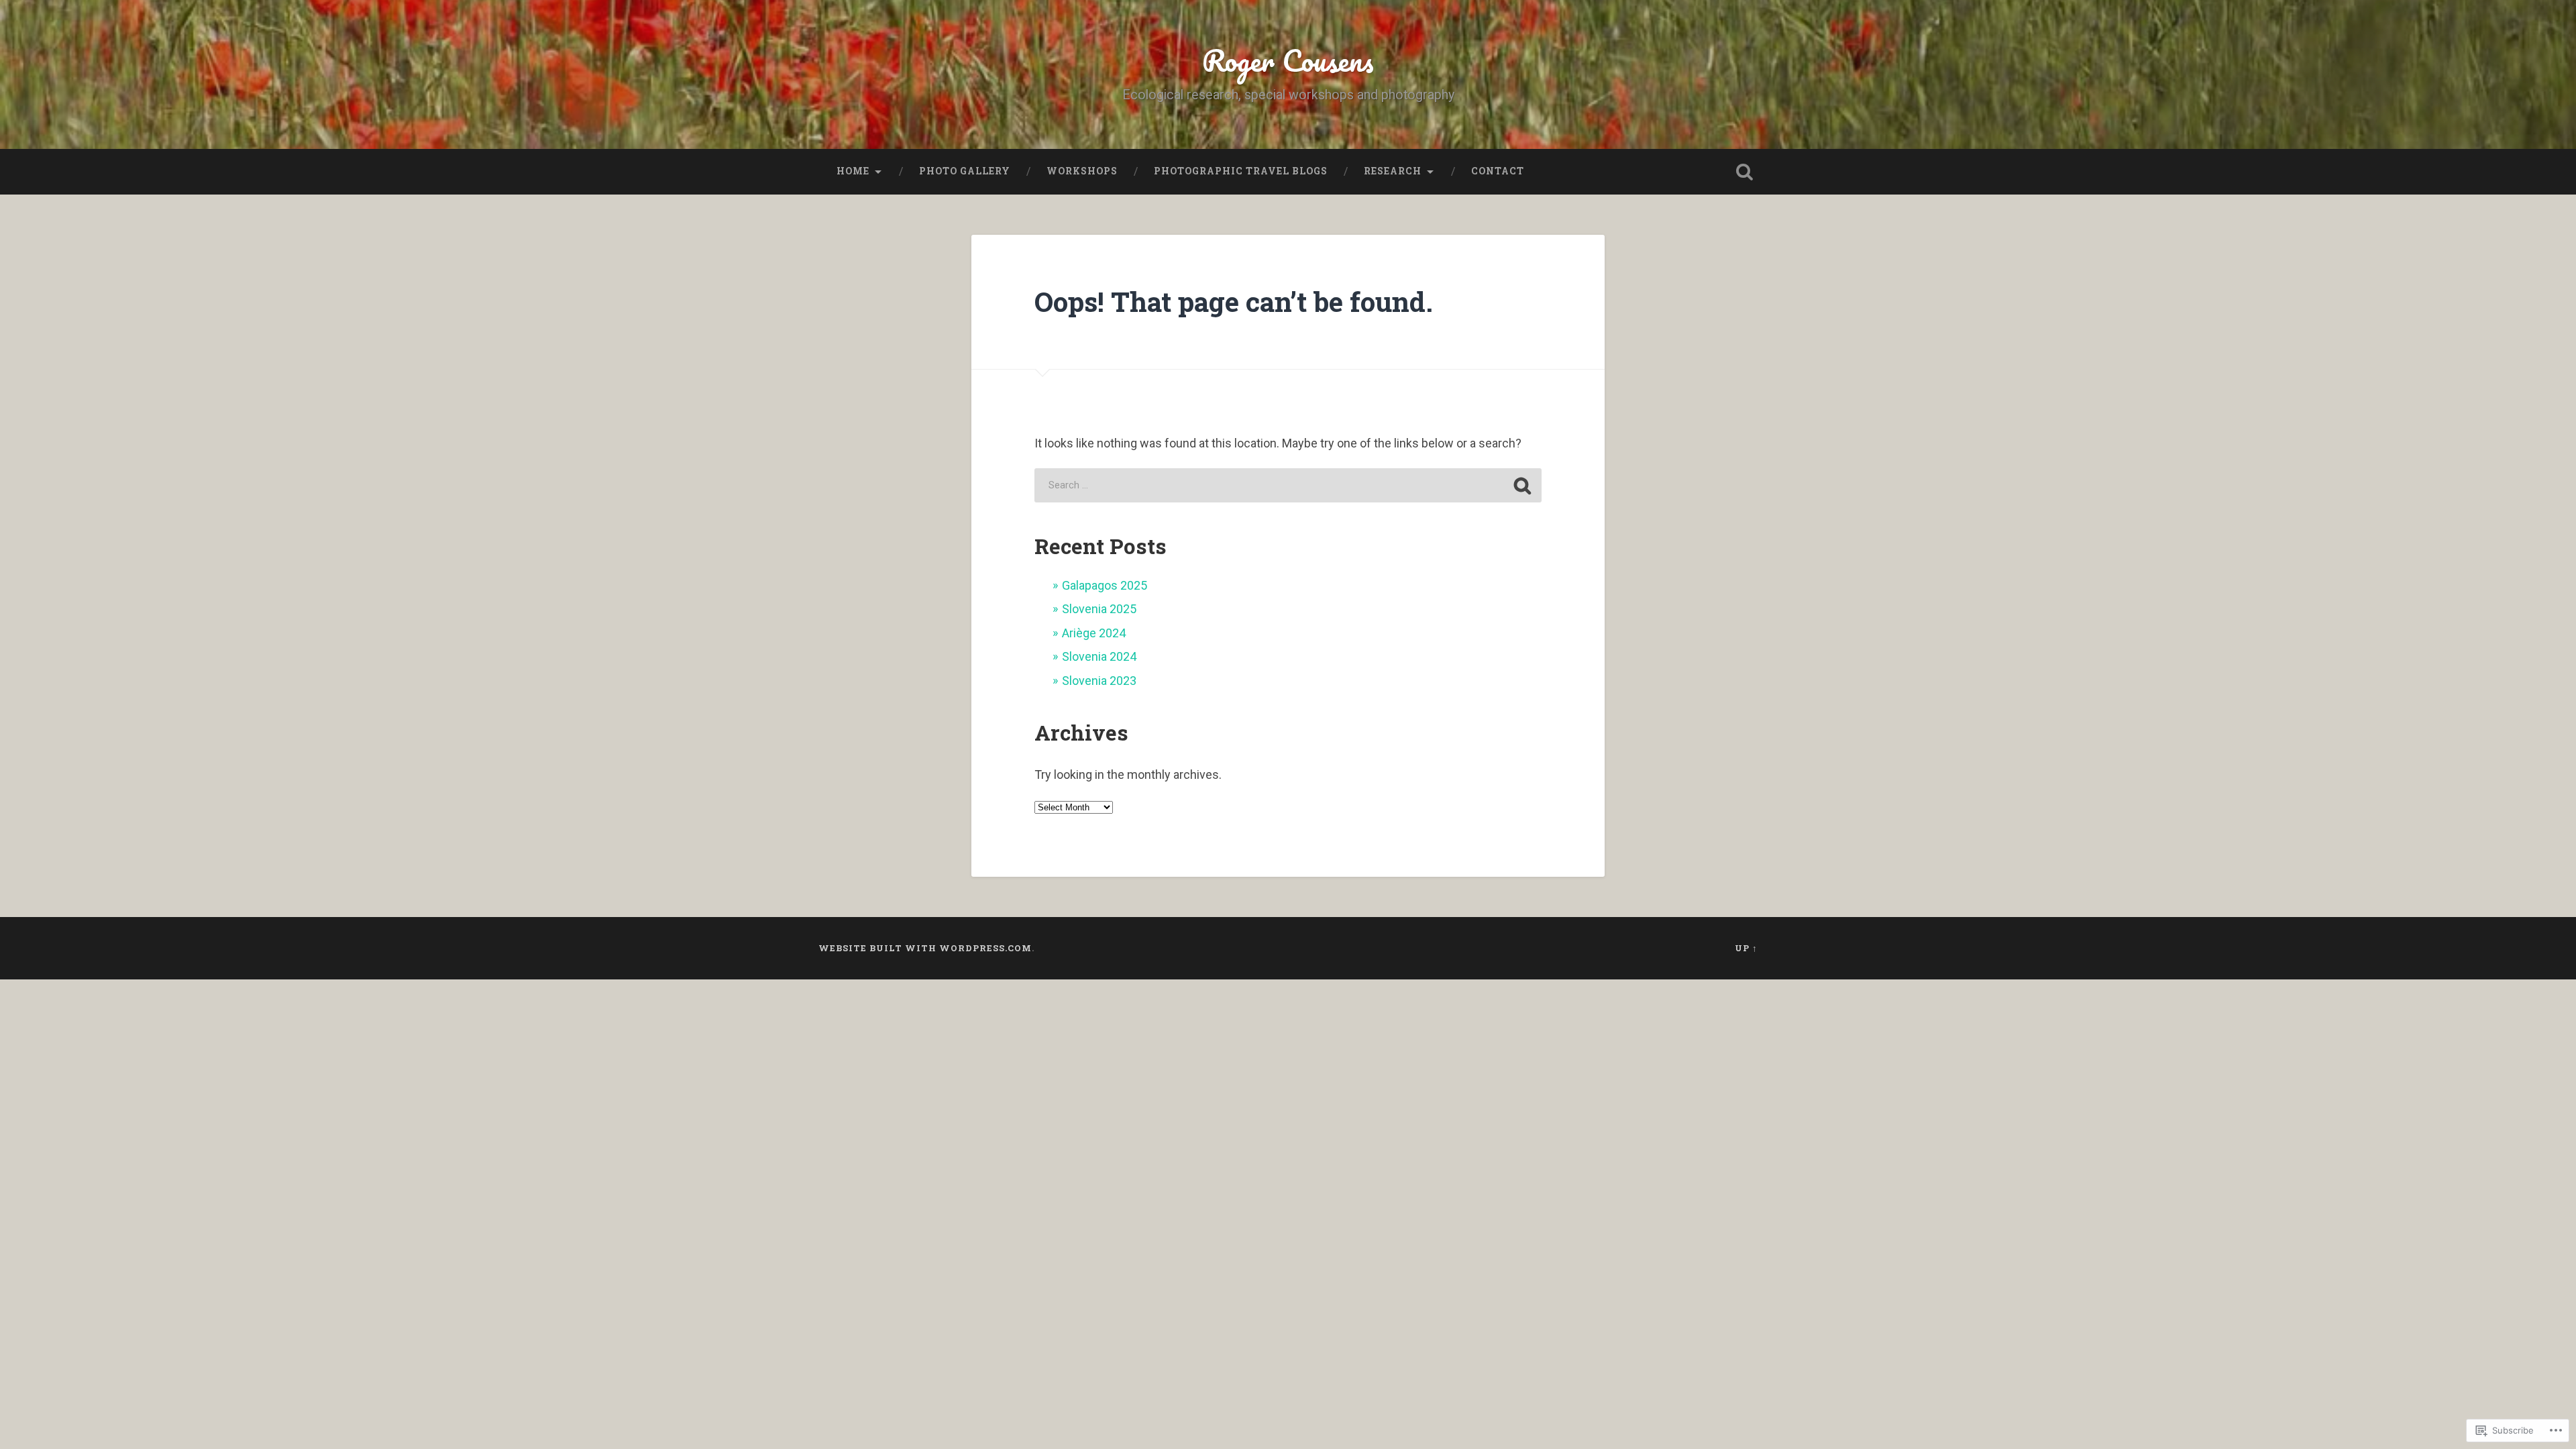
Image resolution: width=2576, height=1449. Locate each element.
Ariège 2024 (1094, 633)
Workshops (1082, 171)
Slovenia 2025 (1099, 609)
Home (853, 171)
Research (1393, 171)
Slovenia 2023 (1099, 681)
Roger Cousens (1288, 60)
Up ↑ (1746, 948)
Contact (1498, 171)
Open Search (1744, 172)
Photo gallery (965, 171)
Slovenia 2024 (1099, 656)
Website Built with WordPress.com (925, 948)
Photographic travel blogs (1241, 171)
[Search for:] (1288, 485)
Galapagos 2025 (1105, 585)
